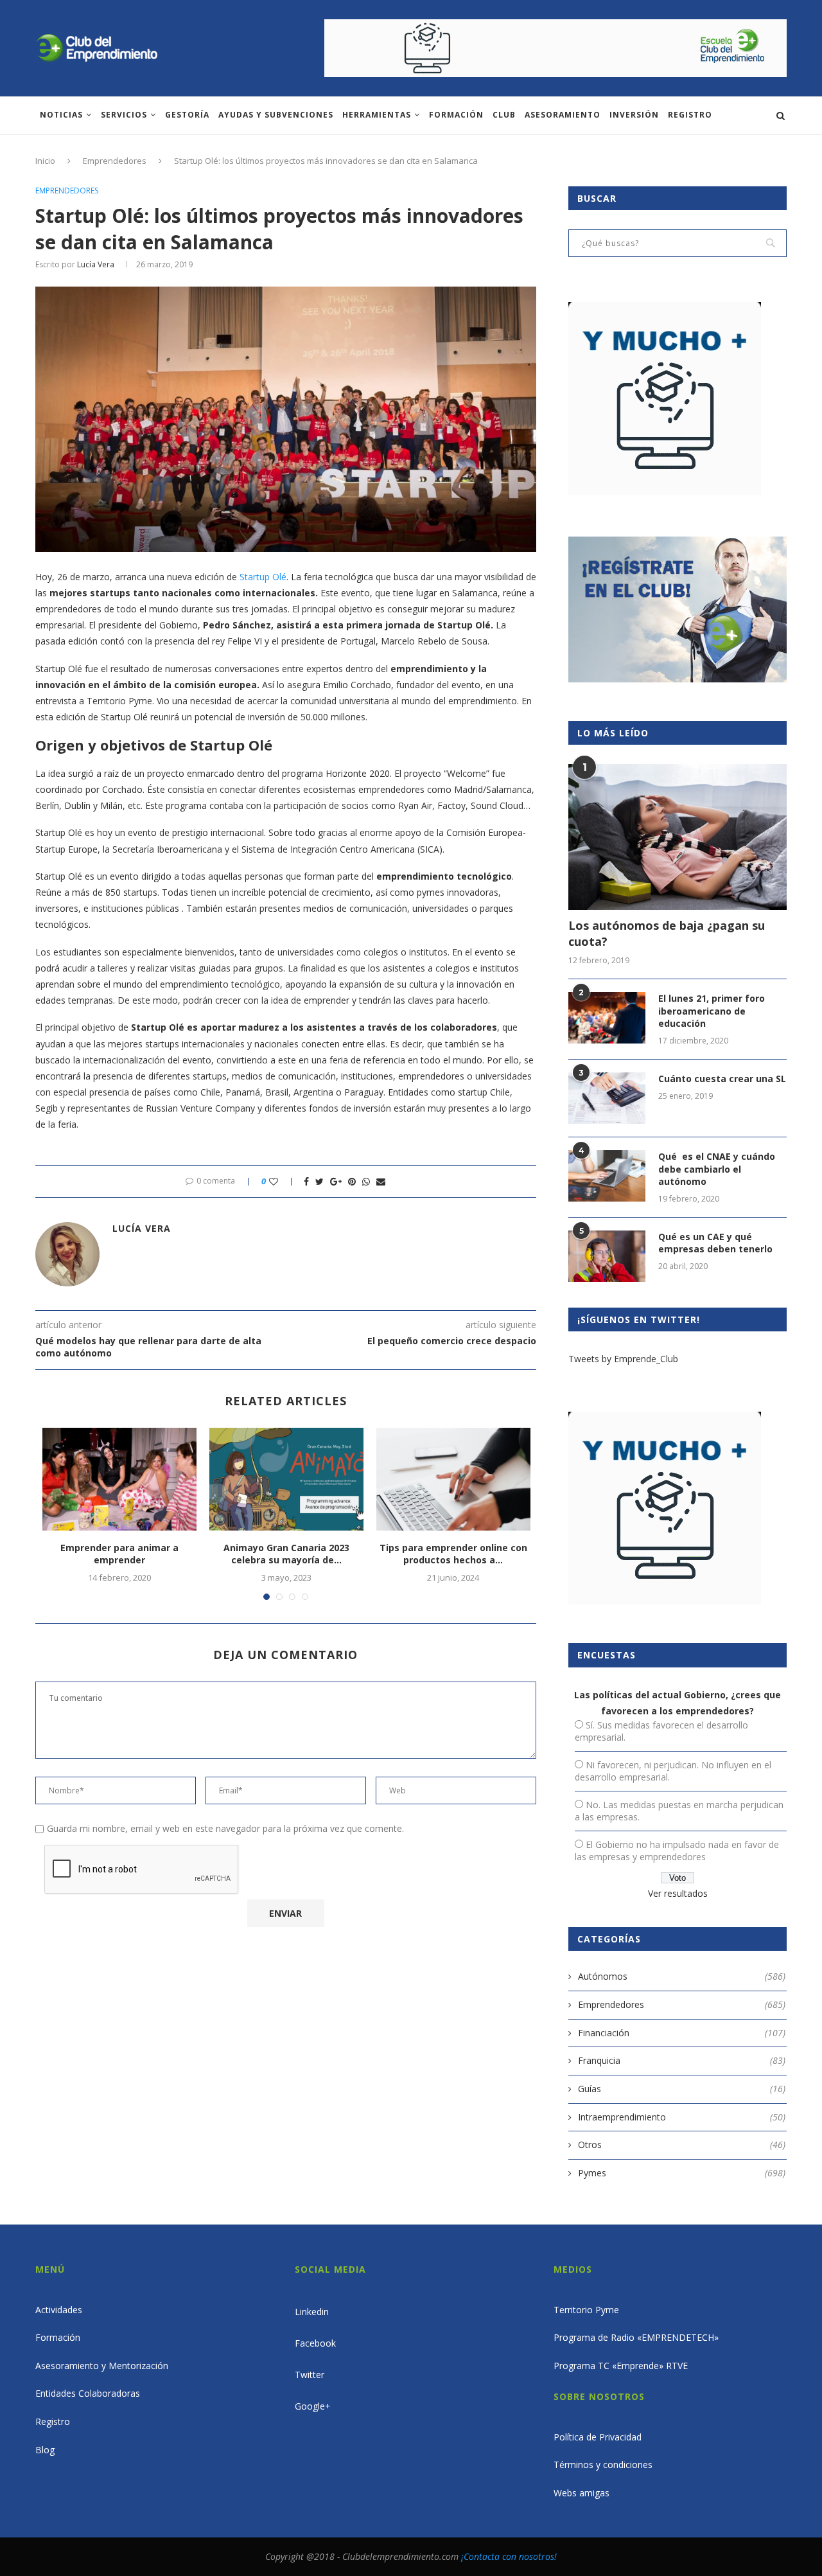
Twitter (310, 2375)
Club (504, 115)
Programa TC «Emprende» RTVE (621, 2366)
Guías (682, 2089)
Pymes (682, 2173)
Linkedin (312, 2312)
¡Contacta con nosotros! (509, 2556)
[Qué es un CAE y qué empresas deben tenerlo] (607, 1256)
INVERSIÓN (634, 115)
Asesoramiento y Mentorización (102, 2366)
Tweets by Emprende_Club (623, 1359)
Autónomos (682, 1976)
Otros (682, 2145)
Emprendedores (115, 161)
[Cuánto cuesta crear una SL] (607, 1098)
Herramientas (377, 115)
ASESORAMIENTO (563, 115)
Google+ (313, 2406)
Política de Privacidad (598, 2437)
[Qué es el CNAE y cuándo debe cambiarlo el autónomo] (607, 1176)
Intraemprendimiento (682, 2117)
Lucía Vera (96, 264)
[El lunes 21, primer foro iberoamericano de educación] (607, 1018)
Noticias (61, 115)
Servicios (124, 115)
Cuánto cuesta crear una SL (722, 1079)
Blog (45, 2450)
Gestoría (187, 115)
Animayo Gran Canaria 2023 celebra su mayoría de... (286, 1554)
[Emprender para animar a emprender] (119, 1479)
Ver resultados (678, 1893)
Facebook (315, 2343)
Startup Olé (263, 577)
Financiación (682, 2033)
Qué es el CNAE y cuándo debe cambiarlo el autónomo (717, 1169)
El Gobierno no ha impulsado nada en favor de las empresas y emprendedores (677, 1851)
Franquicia (682, 2060)
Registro (690, 115)
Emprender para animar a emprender (119, 1554)
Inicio (45, 161)
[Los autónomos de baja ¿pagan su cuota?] (678, 837)
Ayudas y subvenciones (276, 115)
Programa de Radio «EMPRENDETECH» (636, 2337)
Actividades (59, 2310)
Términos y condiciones (603, 2465)
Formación (456, 115)
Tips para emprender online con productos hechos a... (453, 1554)
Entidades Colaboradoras (88, 2393)
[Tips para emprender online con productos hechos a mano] (453, 1479)
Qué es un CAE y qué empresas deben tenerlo (715, 1243)
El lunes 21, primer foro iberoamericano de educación (712, 1011)
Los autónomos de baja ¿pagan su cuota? (667, 933)
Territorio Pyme (586, 2310)
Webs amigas (582, 2493)
